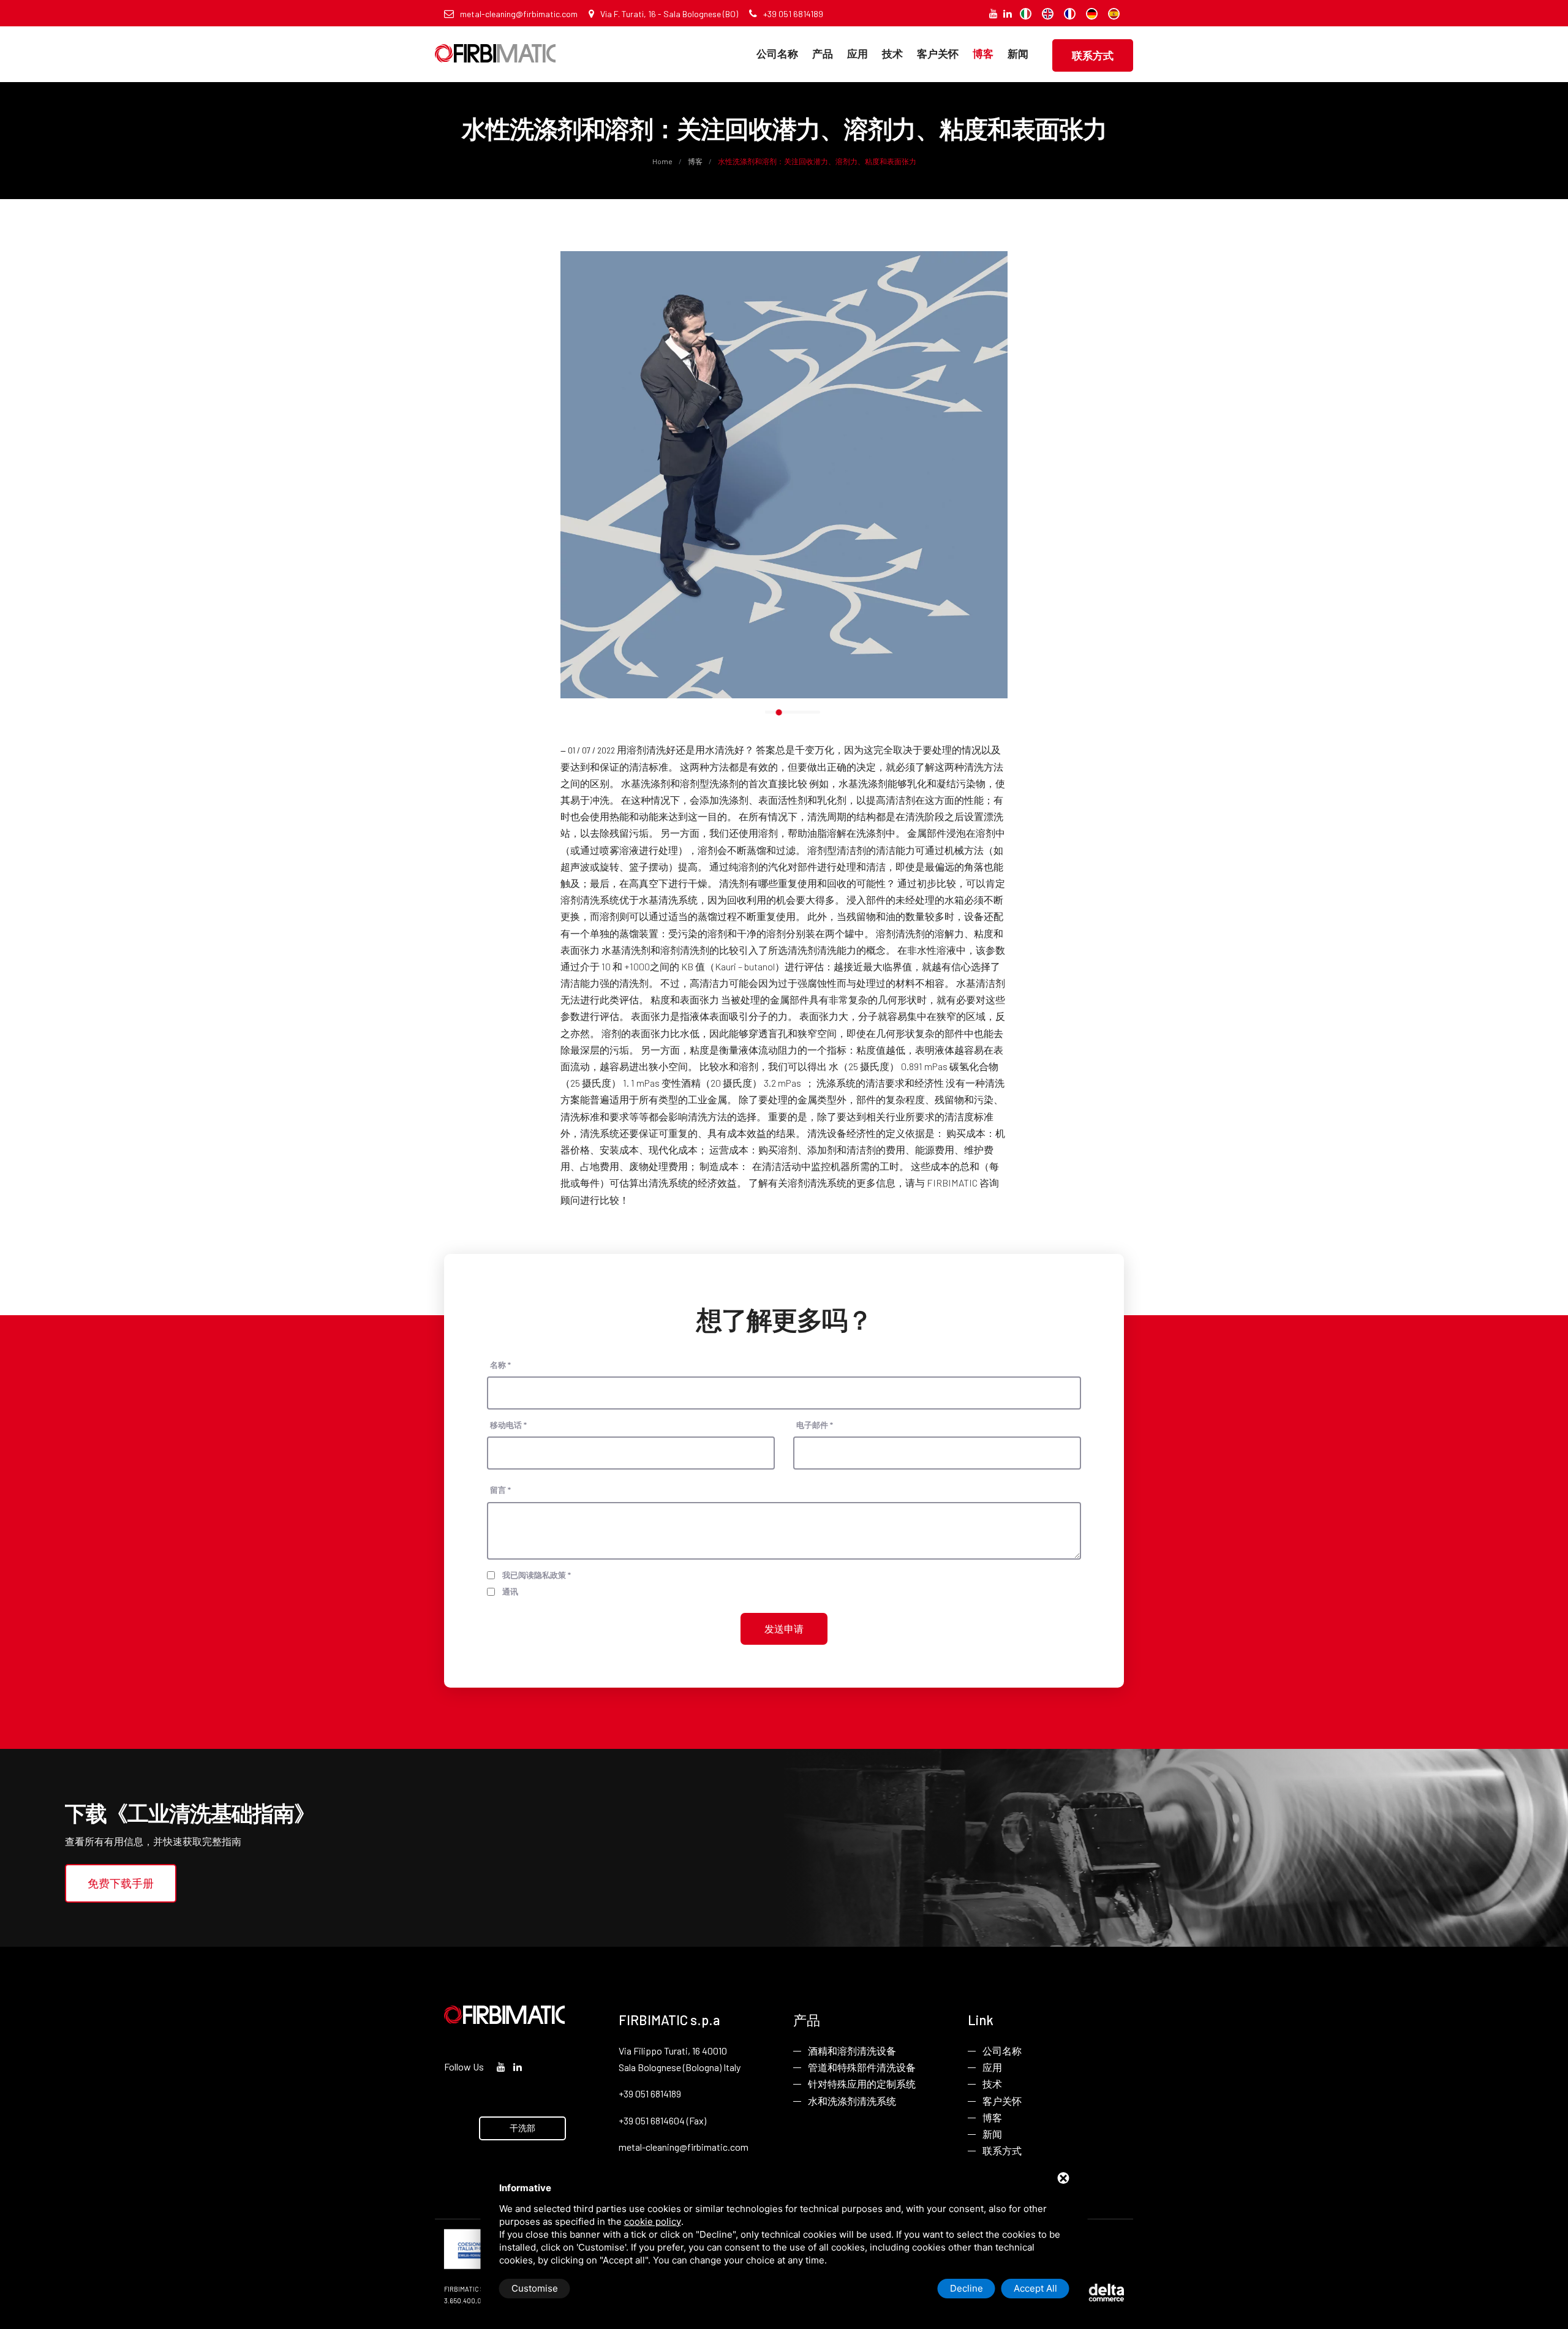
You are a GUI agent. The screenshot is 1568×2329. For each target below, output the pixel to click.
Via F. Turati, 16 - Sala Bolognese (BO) (669, 14)
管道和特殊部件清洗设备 (862, 2067)
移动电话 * (508, 1425)
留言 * (500, 1490)
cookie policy (653, 2221)
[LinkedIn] (1008, 13)
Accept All (1035, 2288)
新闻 (1018, 53)
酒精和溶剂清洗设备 (852, 2051)
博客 (983, 53)
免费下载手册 (121, 1883)
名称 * (500, 1365)
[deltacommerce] (1096, 2291)
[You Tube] (993, 13)
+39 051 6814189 (793, 14)
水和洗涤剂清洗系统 (852, 2101)
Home (663, 161)
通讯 (510, 1591)
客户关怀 (938, 53)
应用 (858, 53)
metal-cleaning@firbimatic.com (519, 14)
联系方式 (1093, 55)
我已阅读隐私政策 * (537, 1575)
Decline (967, 2288)
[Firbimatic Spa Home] (495, 44)
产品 (823, 53)
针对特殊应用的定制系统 (862, 2084)
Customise (535, 2288)
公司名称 (777, 53)
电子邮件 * (815, 1425)
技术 (892, 53)
